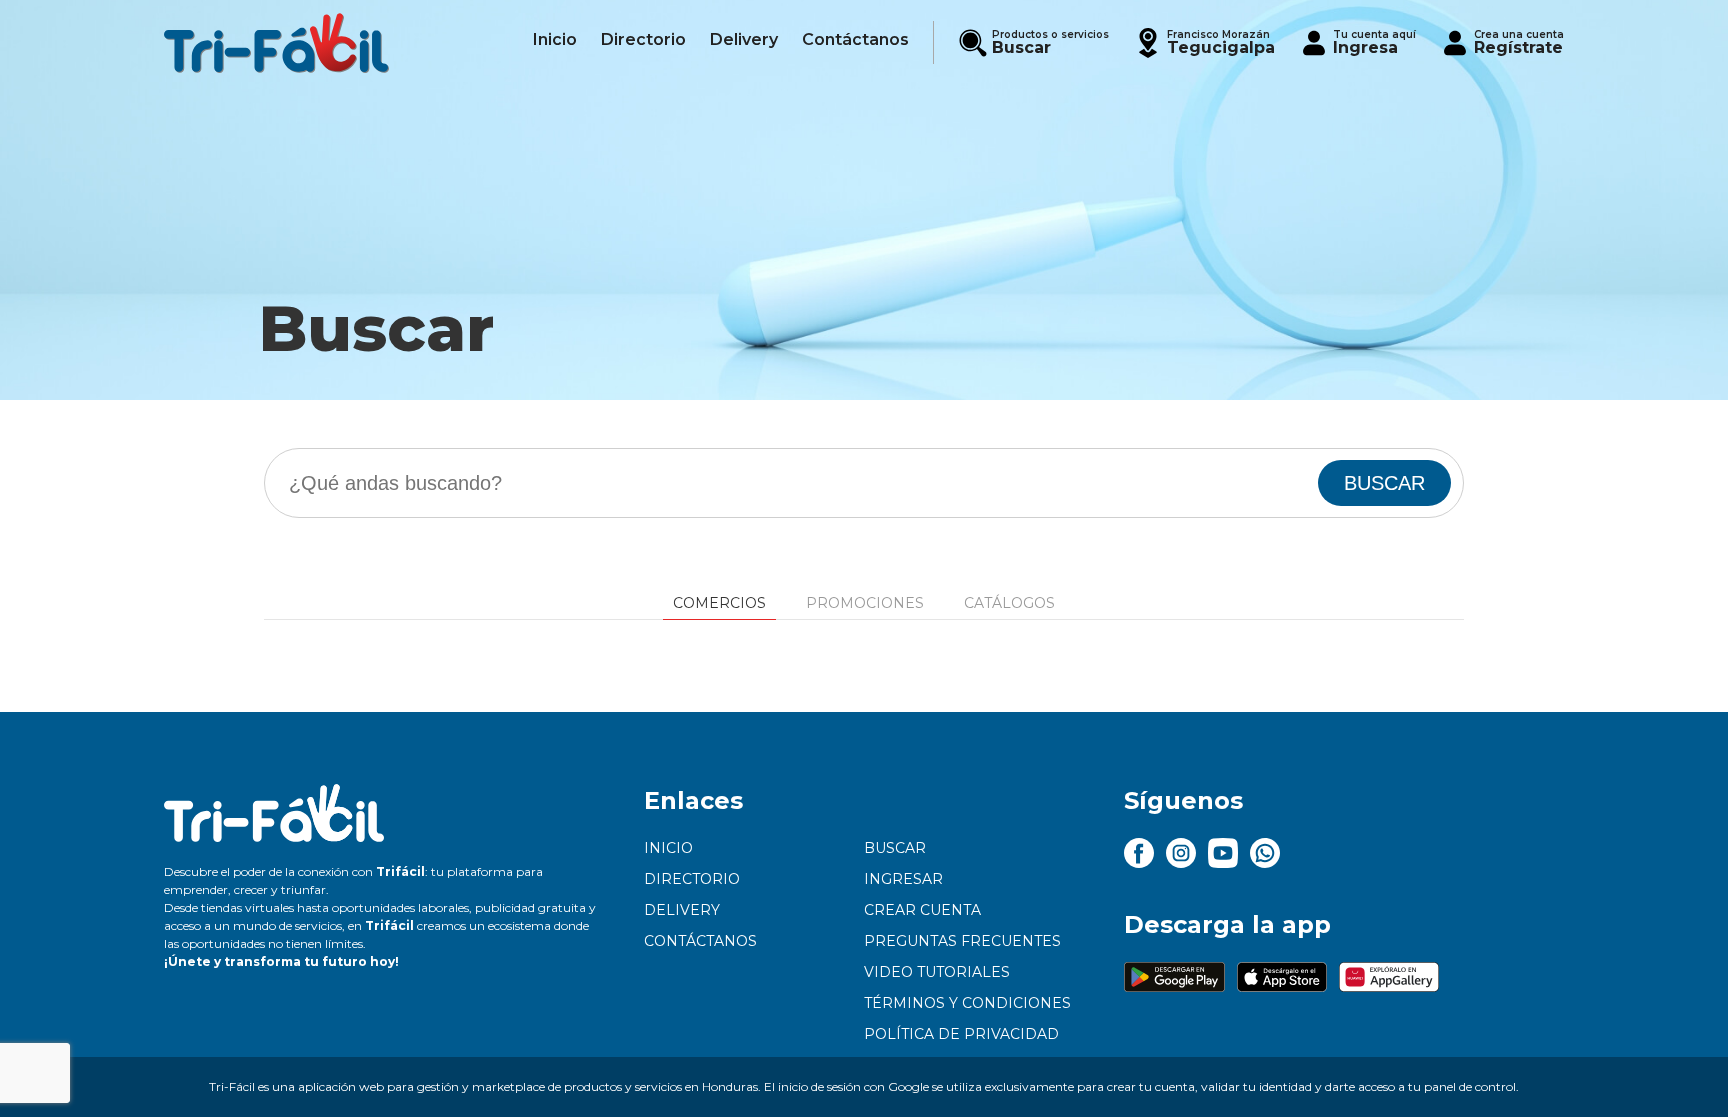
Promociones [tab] (865, 603)
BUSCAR (1384, 483)
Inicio (668, 848)
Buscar (895, 848)
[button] (1204, 42)
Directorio (692, 879)
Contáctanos (700, 941)
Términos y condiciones (967, 1003)
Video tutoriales (937, 972)
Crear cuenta (922, 910)
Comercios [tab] (719, 603)
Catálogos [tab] (1009, 603)
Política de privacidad (961, 1034)
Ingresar (903, 879)
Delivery (682, 910)
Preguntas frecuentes (962, 941)
